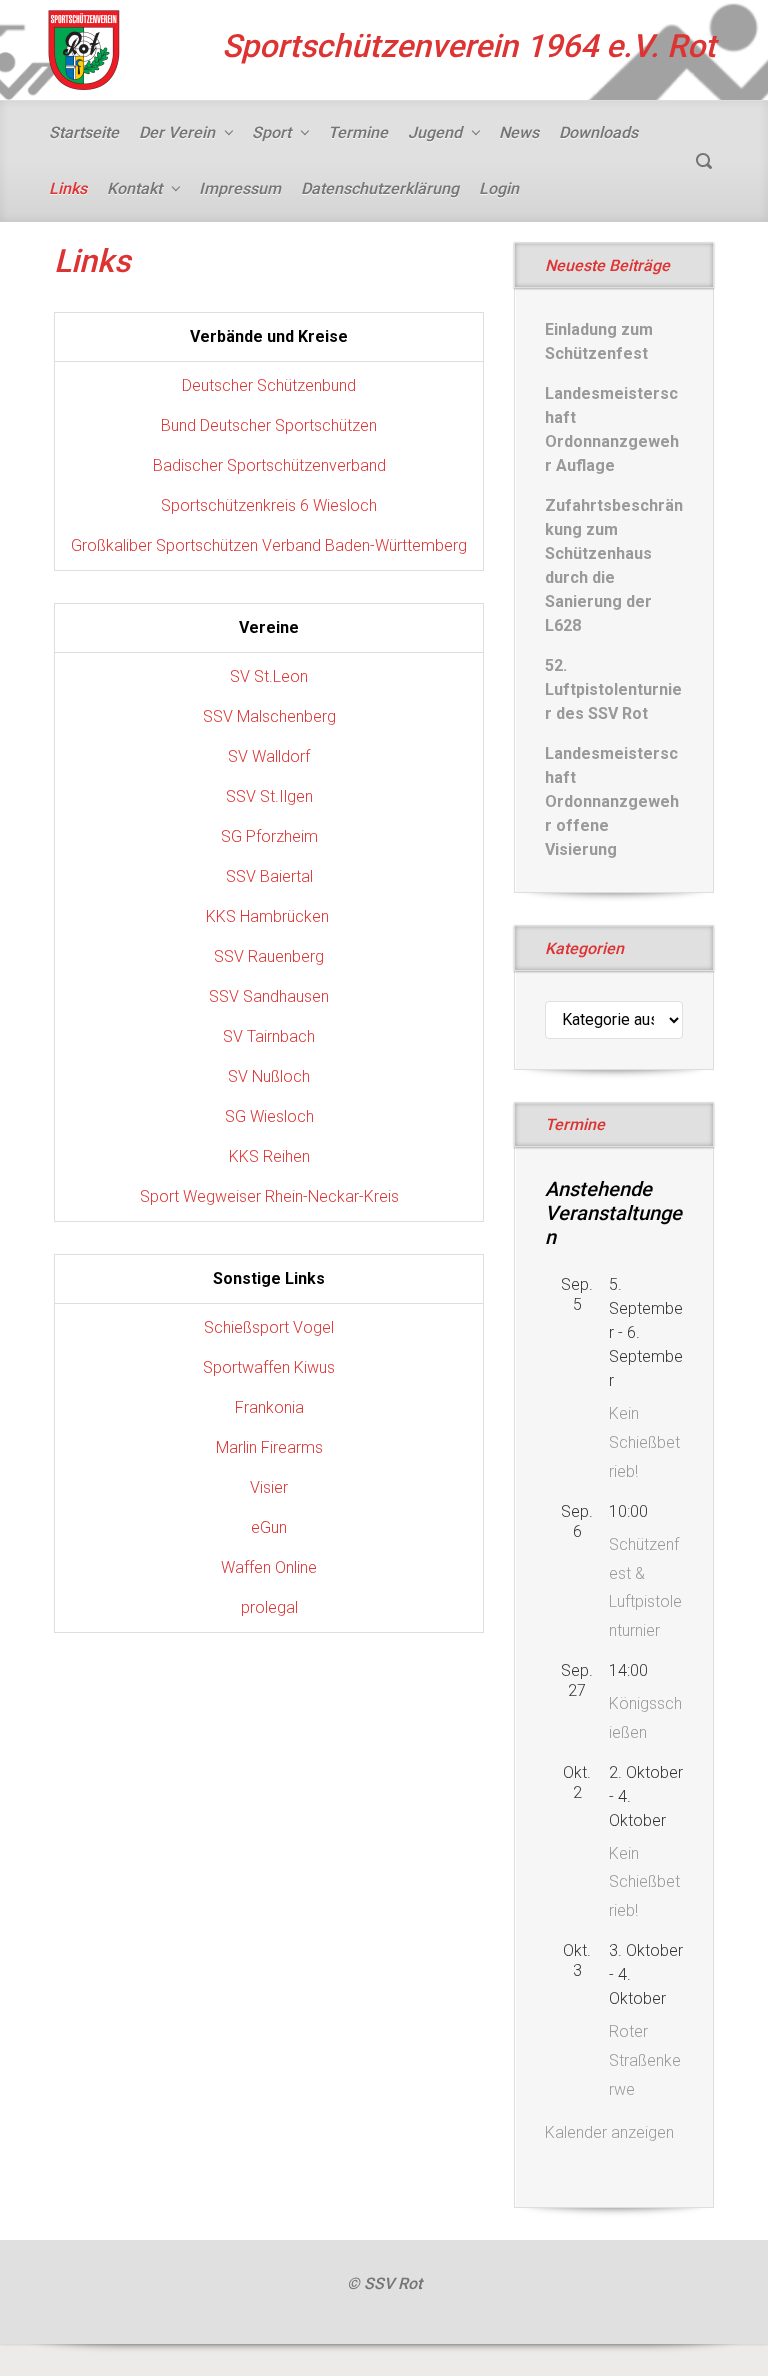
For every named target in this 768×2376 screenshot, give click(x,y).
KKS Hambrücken (269, 916)
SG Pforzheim (269, 836)
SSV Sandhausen (269, 996)
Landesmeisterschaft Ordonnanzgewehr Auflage (612, 429)
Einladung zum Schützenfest (599, 341)
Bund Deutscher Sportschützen (269, 425)
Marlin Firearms (269, 1447)
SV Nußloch (269, 1076)
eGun (269, 1527)
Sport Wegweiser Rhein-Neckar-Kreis (269, 1196)
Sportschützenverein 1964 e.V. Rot (469, 46)
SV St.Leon (269, 676)
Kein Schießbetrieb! (644, 1442)
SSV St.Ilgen (269, 796)
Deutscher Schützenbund (269, 385)
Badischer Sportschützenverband (269, 465)
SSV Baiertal (269, 876)
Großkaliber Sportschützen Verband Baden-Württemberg (269, 545)
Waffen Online (269, 1567)
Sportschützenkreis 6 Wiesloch (269, 505)
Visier (269, 1487)
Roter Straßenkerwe (645, 2060)
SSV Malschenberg (269, 716)
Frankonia (269, 1407)
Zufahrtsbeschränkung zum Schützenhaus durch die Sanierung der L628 (614, 565)
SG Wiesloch (269, 1116)
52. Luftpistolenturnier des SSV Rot (613, 689)
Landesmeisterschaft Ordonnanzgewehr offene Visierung (612, 801)
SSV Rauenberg (269, 956)
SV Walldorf (269, 756)
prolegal (269, 1607)
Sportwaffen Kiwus (269, 1367)
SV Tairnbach (269, 1036)
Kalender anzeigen (609, 2132)
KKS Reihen (269, 1156)
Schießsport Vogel (269, 1327)
